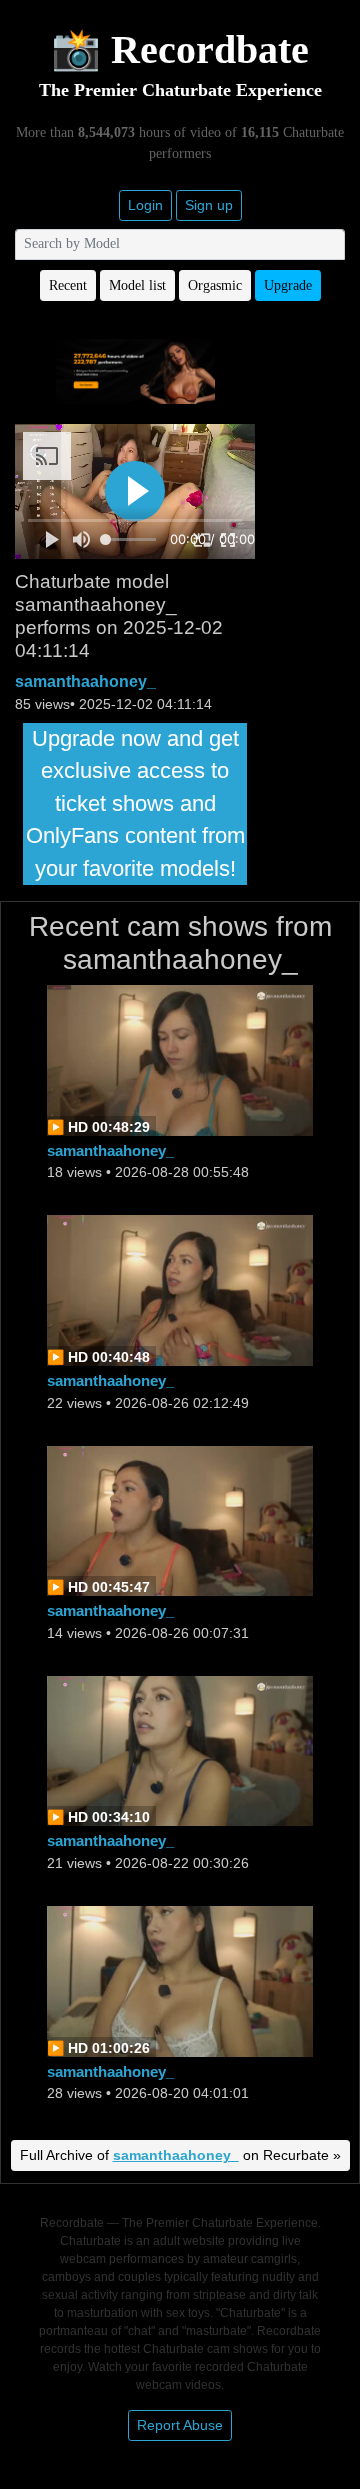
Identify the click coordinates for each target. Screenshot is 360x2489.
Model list (137, 285)
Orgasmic (215, 285)
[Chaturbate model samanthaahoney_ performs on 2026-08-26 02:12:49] (180, 1289)
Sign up (209, 205)
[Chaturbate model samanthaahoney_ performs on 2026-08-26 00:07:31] (180, 1519)
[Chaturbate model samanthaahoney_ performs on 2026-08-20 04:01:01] (180, 1979)
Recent (68, 285)
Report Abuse (180, 2425)
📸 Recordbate (180, 49)
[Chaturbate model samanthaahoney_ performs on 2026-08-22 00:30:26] (180, 1749)
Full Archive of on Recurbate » (180, 2155)
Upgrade (288, 285)
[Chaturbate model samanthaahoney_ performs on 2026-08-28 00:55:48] (180, 1058)
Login (145, 205)
